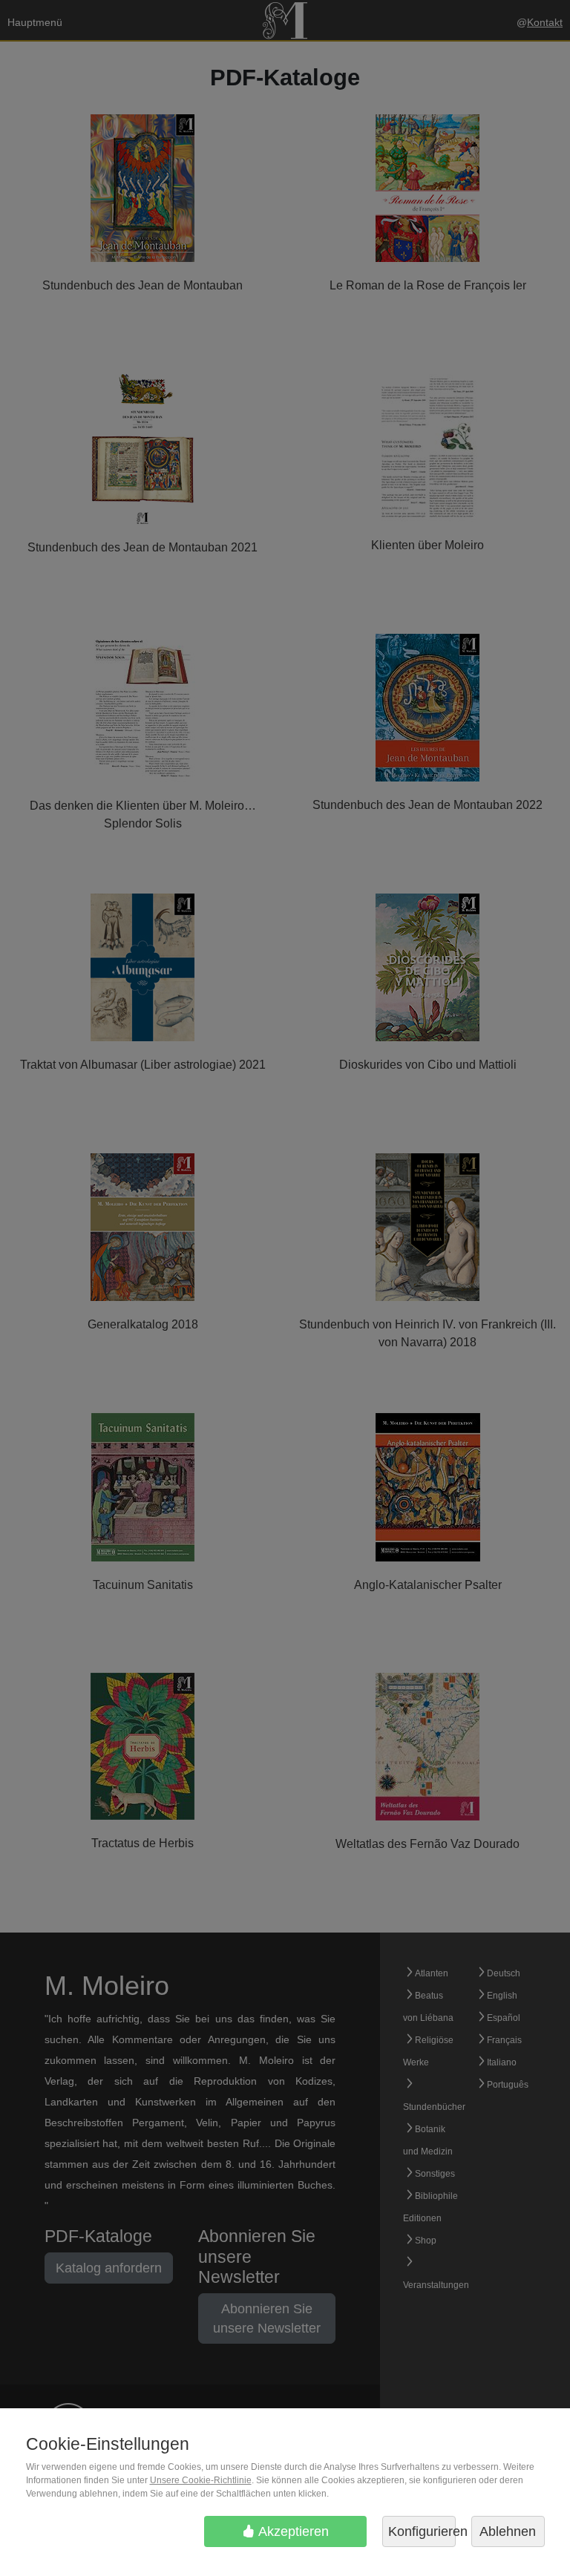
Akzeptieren (292, 2531)
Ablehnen (508, 2531)
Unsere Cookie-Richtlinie (201, 2480)
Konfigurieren (422, 2531)
